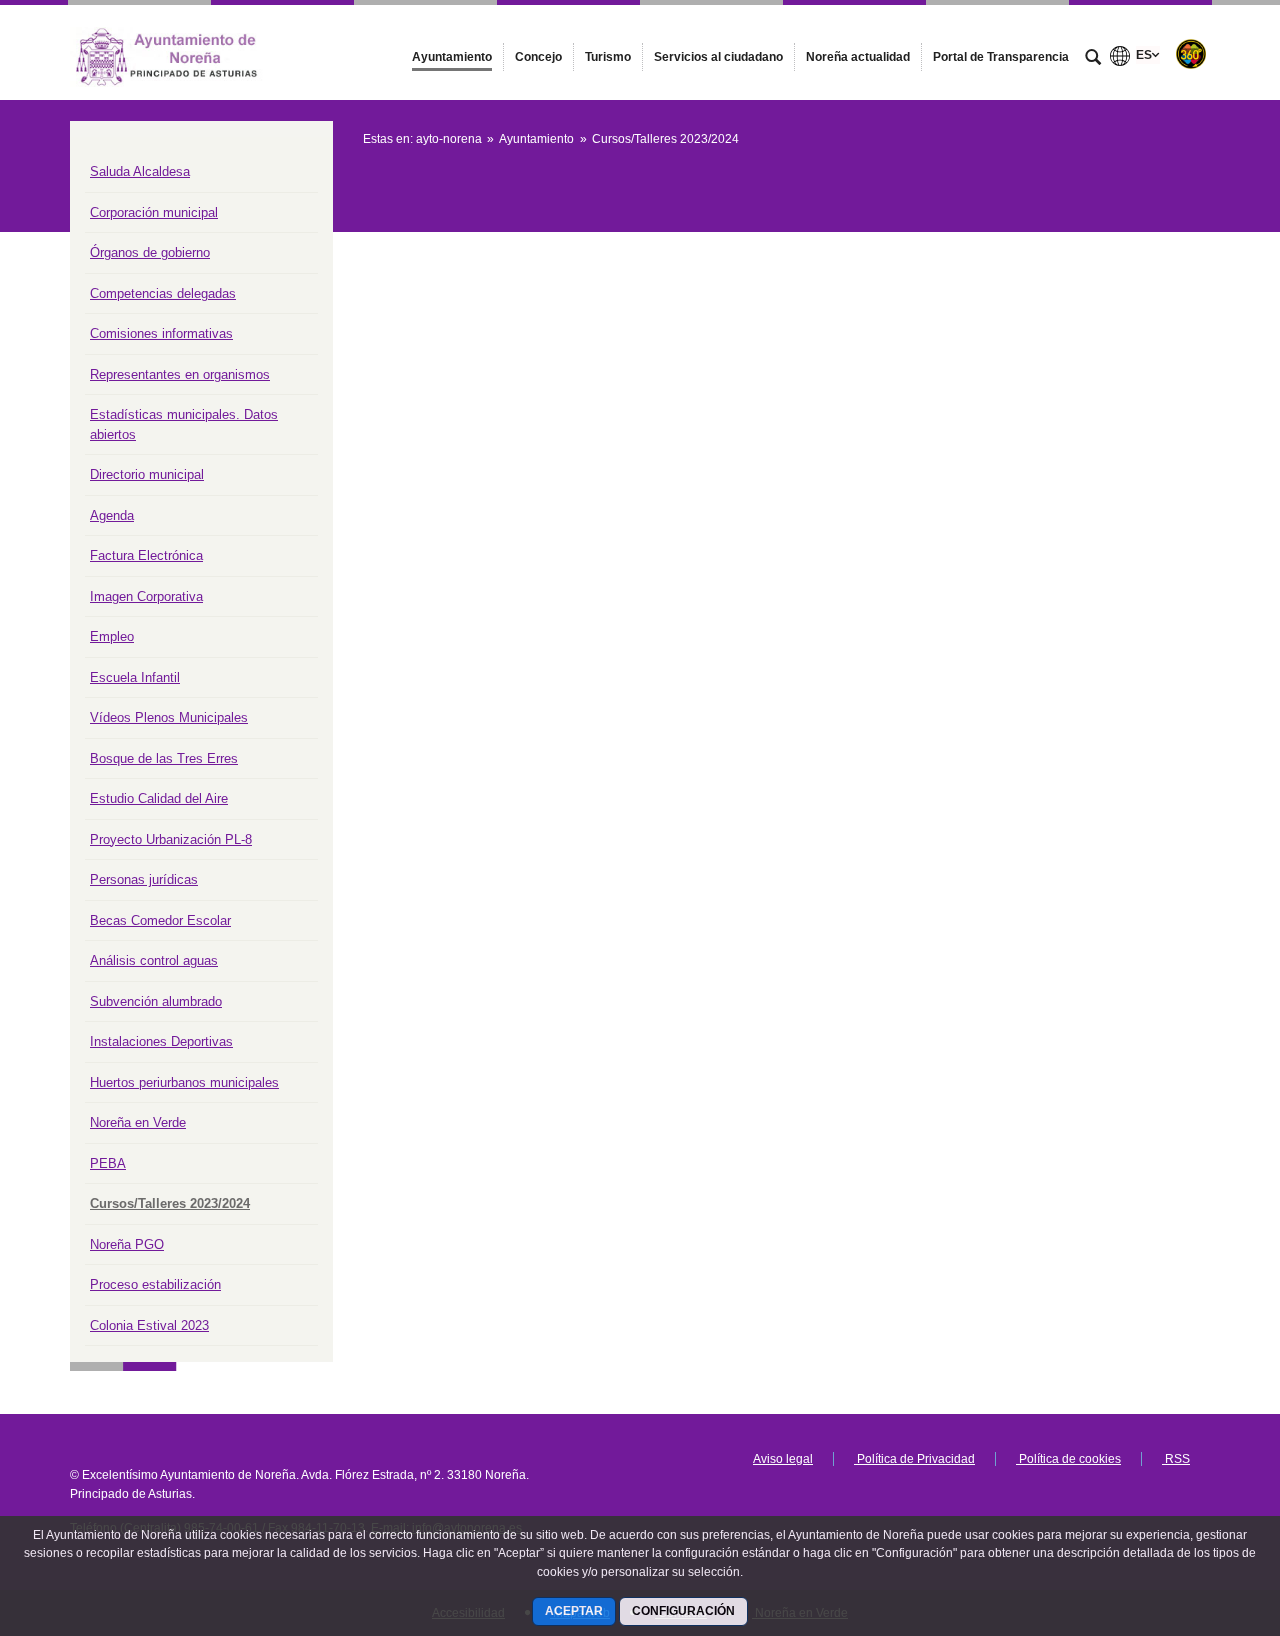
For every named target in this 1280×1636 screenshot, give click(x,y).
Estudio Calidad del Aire (159, 798)
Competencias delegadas (163, 293)
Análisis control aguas (154, 960)
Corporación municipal (154, 212)
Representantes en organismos (180, 374)
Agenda (112, 515)
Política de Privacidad (914, 1459)
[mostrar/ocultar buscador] (1093, 59)
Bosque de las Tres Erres (164, 758)
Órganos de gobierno (150, 252)
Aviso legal (783, 1459)
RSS (1176, 1459)
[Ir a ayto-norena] (180, 52)
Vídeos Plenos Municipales (169, 717)
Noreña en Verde (138, 1122)
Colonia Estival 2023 (149, 1325)
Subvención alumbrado (156, 1001)
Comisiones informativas (161, 333)
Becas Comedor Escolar (160, 920)
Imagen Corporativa (146, 596)
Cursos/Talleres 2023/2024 (170, 1203)
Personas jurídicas (144, 879)
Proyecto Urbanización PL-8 (171, 839)
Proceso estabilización (155, 1284)
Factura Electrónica (146, 555)
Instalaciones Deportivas (161, 1041)
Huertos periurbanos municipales (184, 1082)
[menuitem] (452, 57)
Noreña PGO (127, 1244)
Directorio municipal (147, 474)
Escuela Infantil (135, 677)
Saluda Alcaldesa (140, 171)
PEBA (108, 1163)
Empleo (112, 636)
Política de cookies (1068, 1459)
